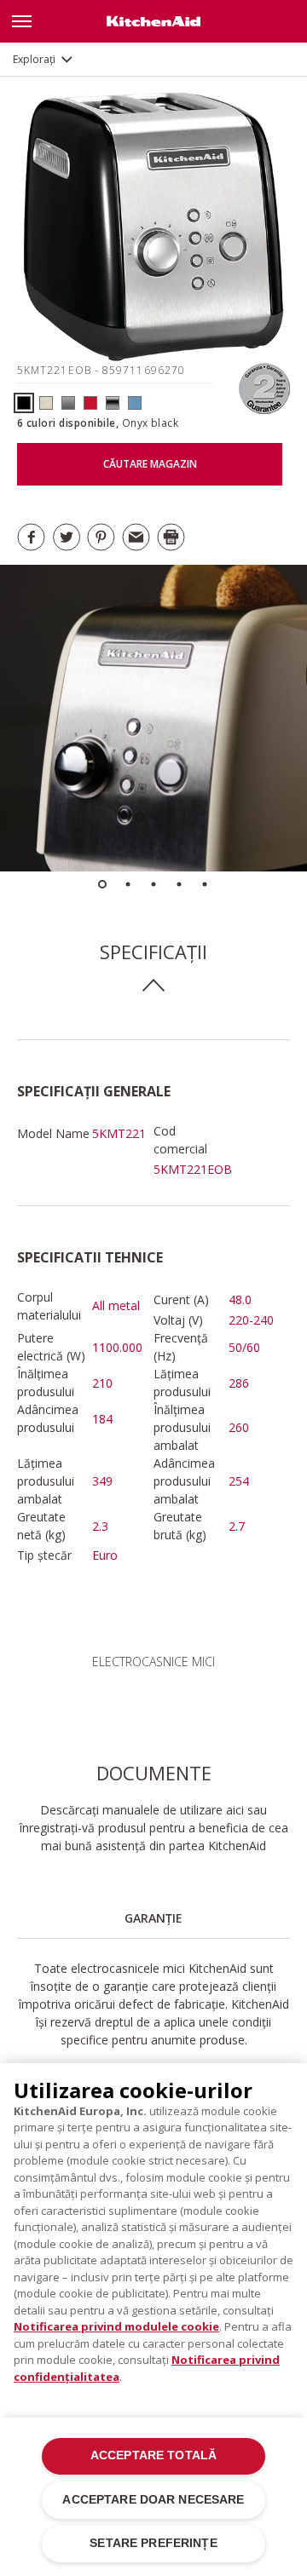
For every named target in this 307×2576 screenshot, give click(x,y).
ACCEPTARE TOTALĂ (153, 2455)
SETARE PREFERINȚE (153, 2543)
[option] (153, 718)
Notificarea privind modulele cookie (116, 2326)
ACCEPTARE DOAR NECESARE (153, 2500)
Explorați (34, 59)
